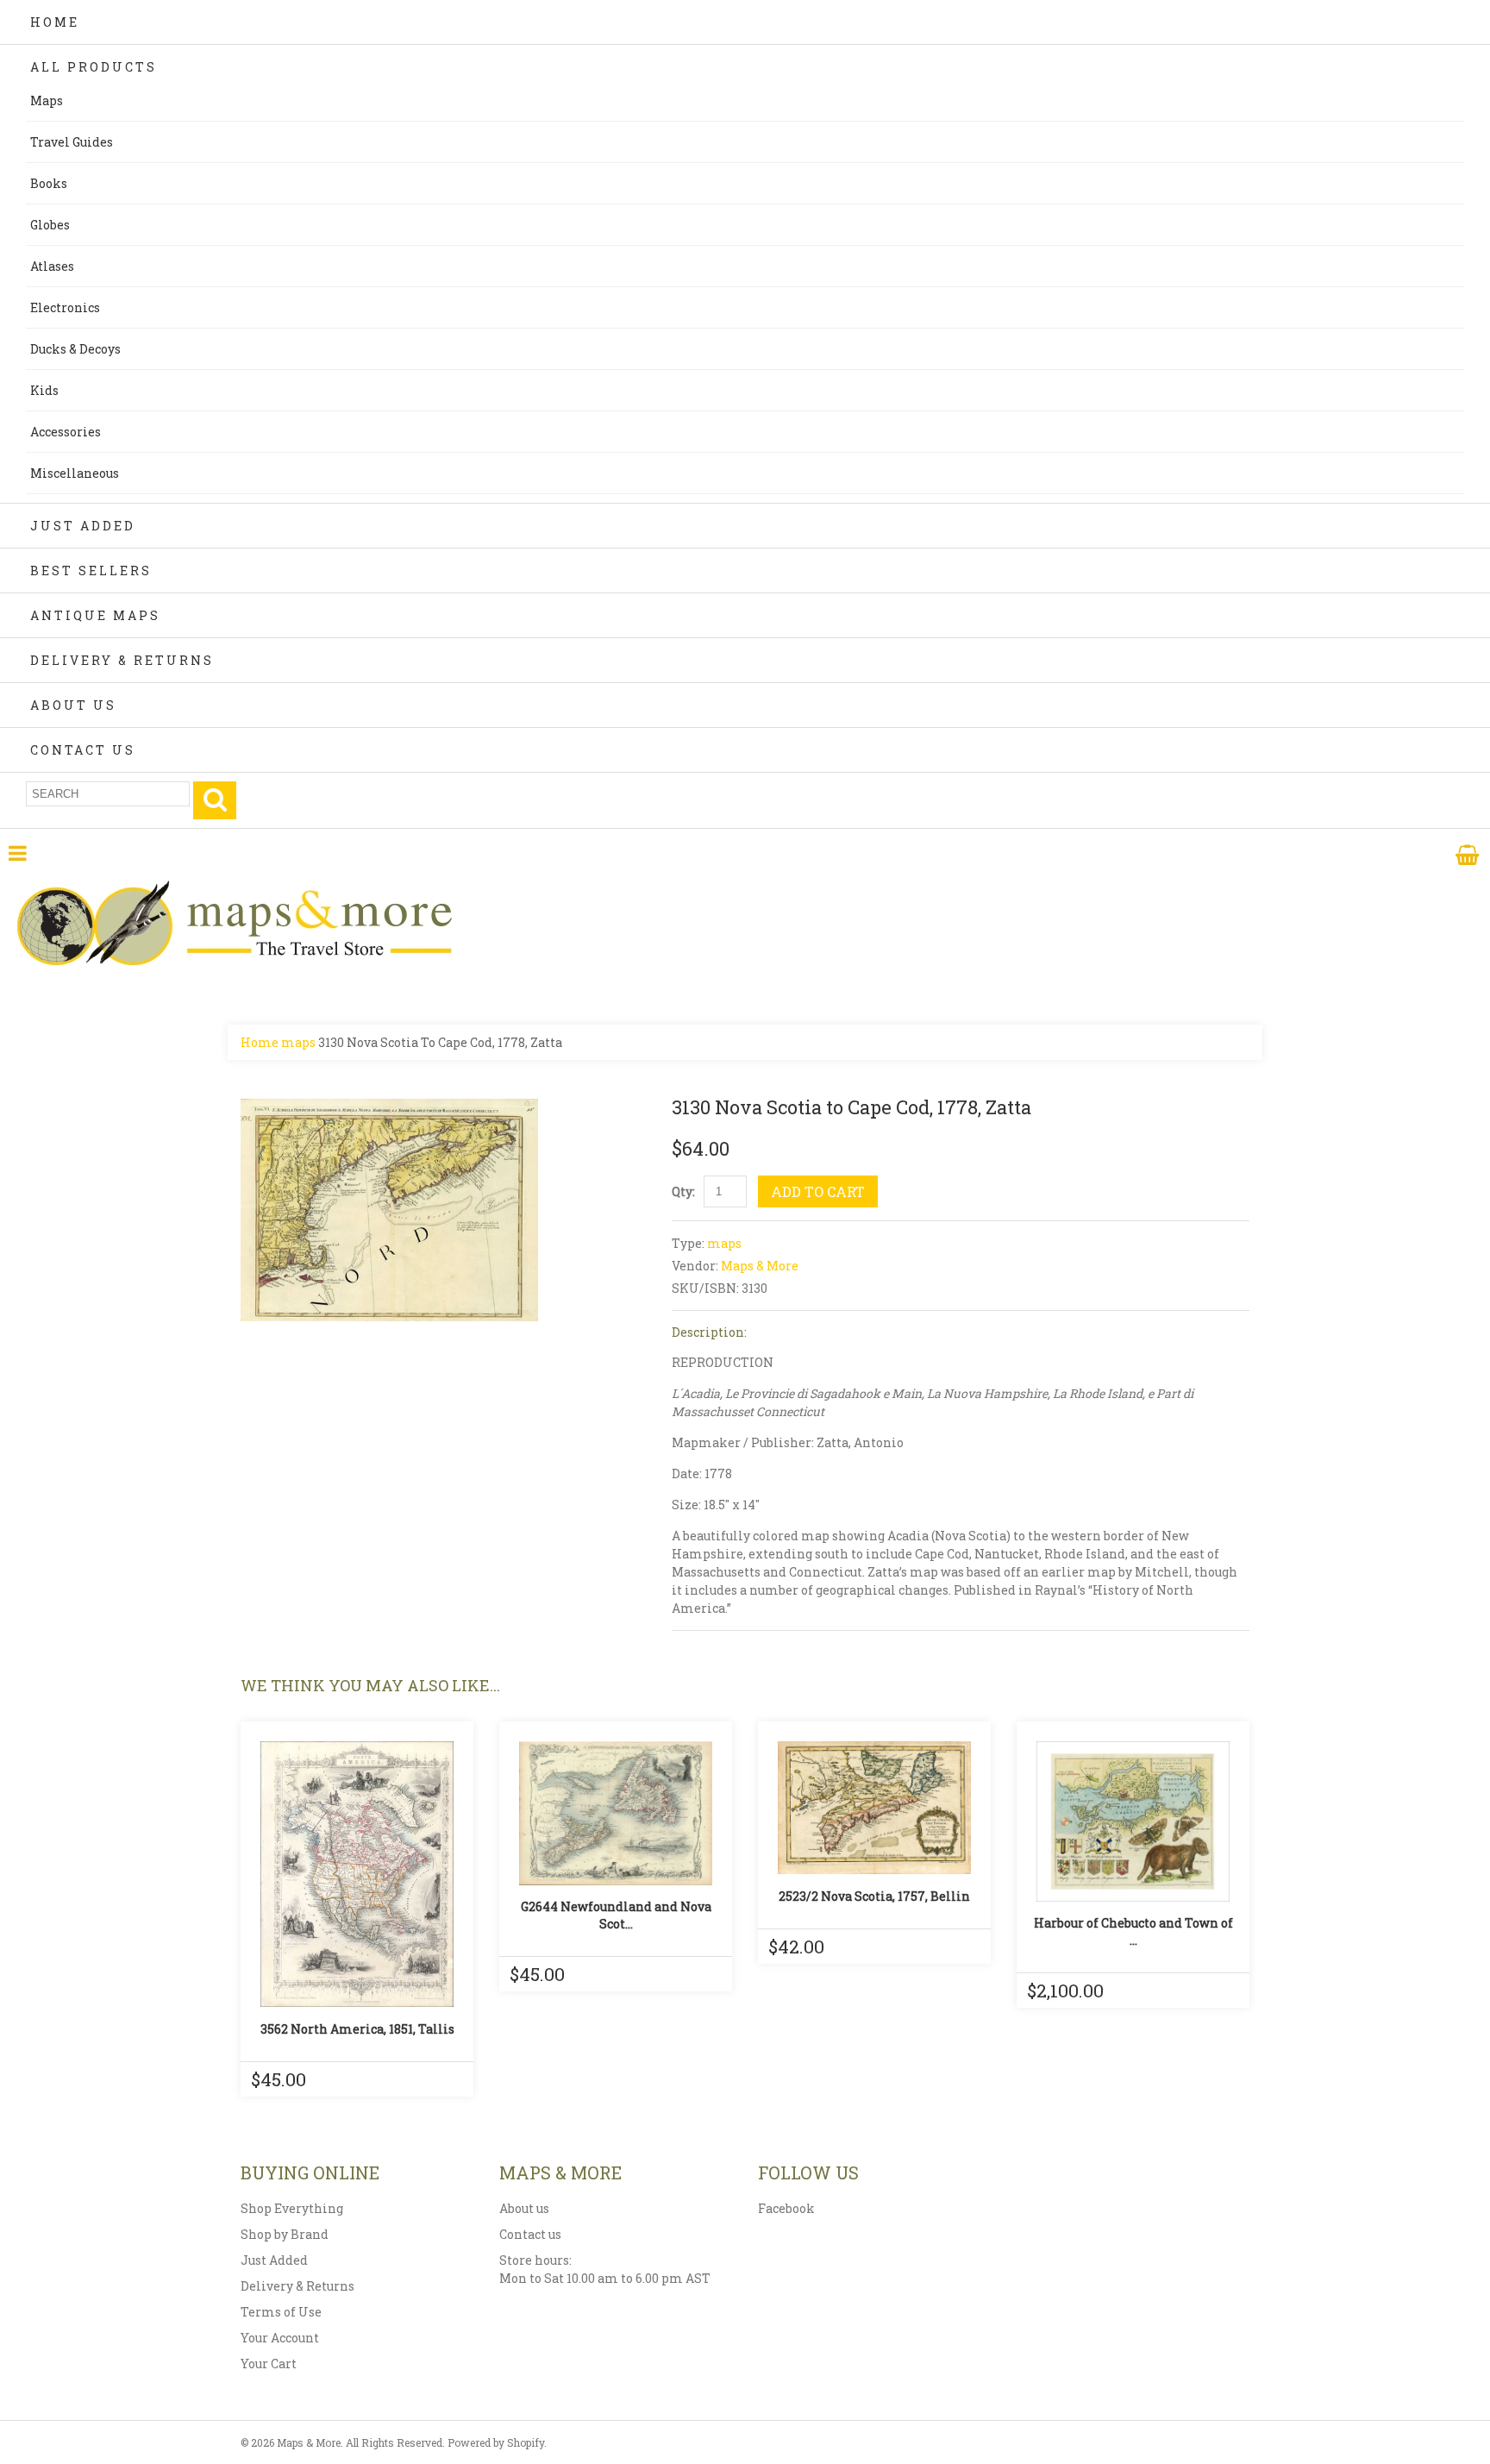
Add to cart (818, 1191)
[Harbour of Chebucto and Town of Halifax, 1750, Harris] (1133, 1821)
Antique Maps (95, 615)
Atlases (52, 266)
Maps (47, 100)
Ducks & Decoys (75, 349)
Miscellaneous (75, 473)
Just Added (83, 526)
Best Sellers (91, 571)
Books (49, 183)
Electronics (65, 307)
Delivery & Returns (122, 660)
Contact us (530, 2234)
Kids (44, 390)
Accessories (66, 432)
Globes (50, 225)
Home (55, 22)
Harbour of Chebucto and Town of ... (1133, 1931)
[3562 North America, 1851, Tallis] (357, 1874)
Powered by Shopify (496, 2442)
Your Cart (269, 2364)
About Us (73, 705)
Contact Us (83, 750)
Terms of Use (281, 2312)
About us (524, 2208)
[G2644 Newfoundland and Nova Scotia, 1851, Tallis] (616, 1813)
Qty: (683, 1191)
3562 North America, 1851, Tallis (357, 2029)
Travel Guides (72, 142)
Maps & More (760, 1266)
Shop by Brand (285, 2234)
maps (298, 1042)
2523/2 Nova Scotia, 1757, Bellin (874, 1896)
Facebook (786, 2208)
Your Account (280, 2338)
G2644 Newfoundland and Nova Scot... (616, 1915)
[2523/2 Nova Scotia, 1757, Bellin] (874, 1808)
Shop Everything (292, 2208)
